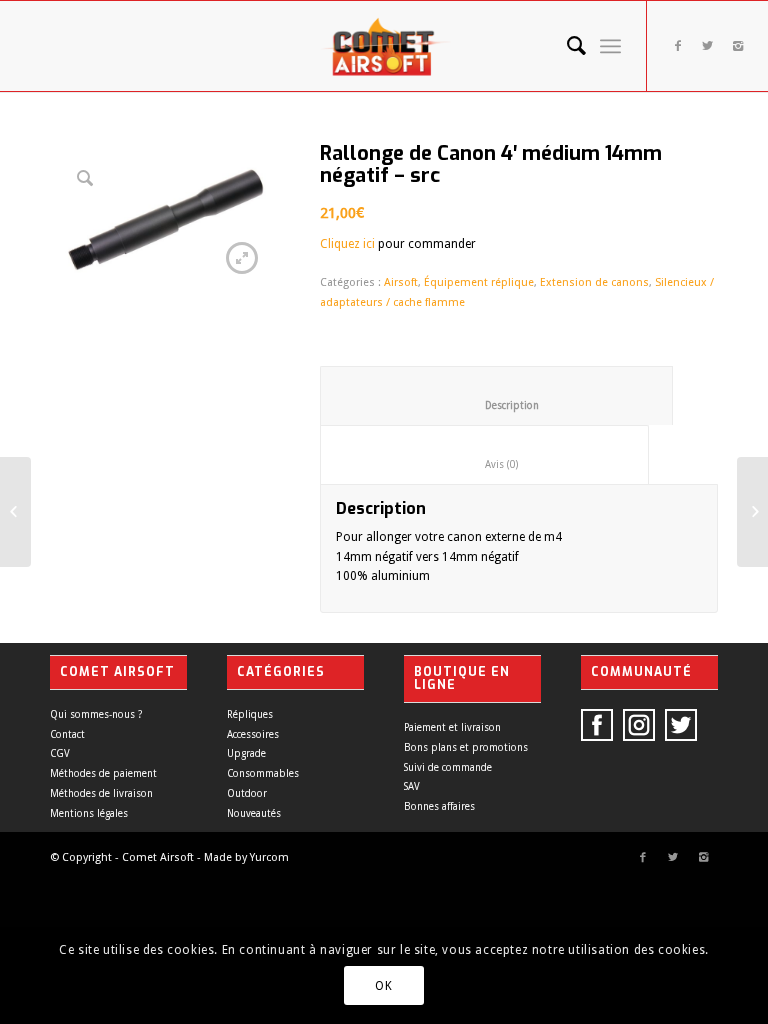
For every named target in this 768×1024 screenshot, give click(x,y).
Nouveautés (254, 813)
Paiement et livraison (452, 727)
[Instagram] (738, 46)
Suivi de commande (448, 767)
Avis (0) (485, 464)
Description (497, 405)
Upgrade (246, 753)
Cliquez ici (347, 244)
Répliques (250, 714)
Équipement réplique (479, 282)
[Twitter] (708, 46)
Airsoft (401, 282)
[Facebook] (678, 46)
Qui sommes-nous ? (96, 714)
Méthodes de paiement (103, 773)
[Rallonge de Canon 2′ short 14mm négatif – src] (15, 512)
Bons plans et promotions (466, 747)
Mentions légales (89, 813)
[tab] (496, 396)
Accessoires (253, 734)
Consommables (263, 773)
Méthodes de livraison (101, 793)
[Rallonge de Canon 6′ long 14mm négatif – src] (752, 512)
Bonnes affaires (439, 806)
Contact (67, 734)
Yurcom (269, 857)
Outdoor (247, 793)
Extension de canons (594, 282)
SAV (412, 786)
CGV (60, 753)
